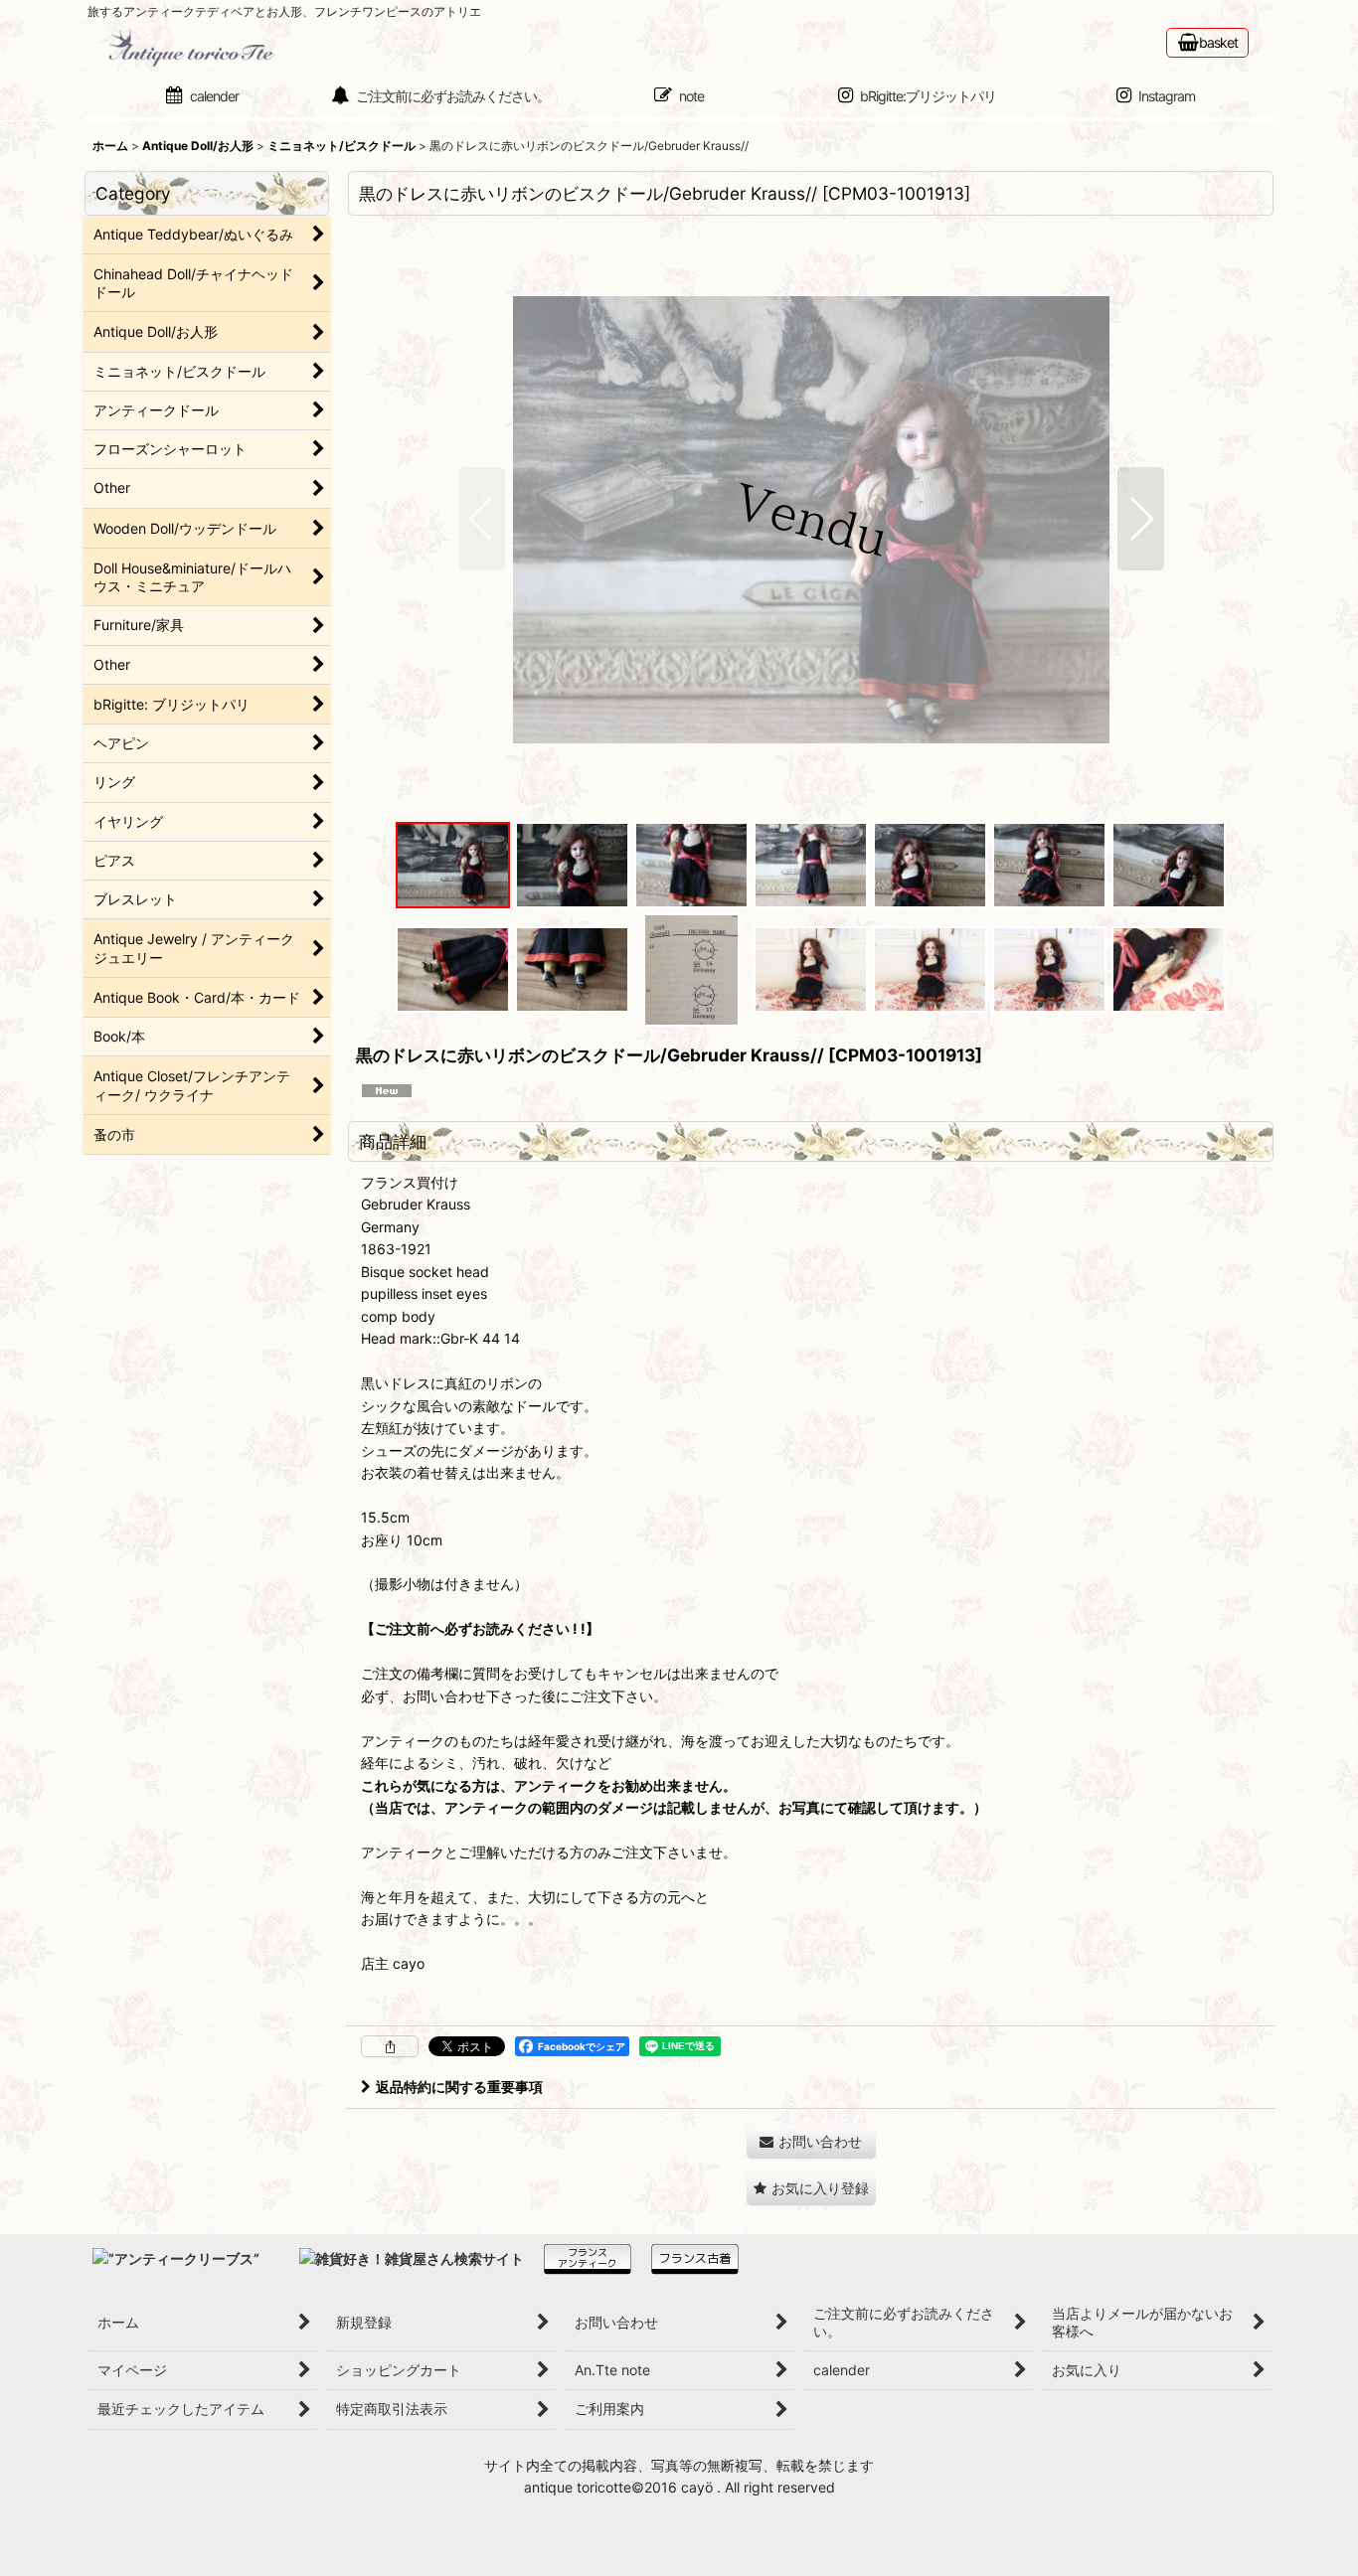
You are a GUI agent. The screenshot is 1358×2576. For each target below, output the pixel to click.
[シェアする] (390, 2046)
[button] (482, 519)
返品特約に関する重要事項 (459, 2087)
